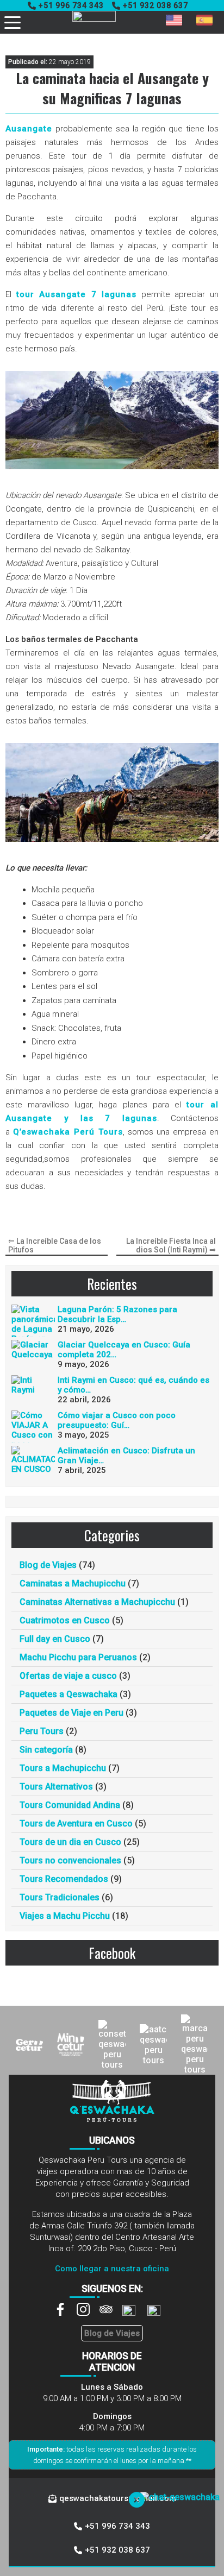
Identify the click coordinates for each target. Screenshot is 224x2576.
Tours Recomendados (64, 1879)
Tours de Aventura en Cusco (76, 1824)
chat (129, 2544)
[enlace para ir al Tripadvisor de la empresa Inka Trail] (111, 2313)
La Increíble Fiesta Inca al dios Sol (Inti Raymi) (171, 1245)
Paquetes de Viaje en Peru (71, 1713)
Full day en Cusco (55, 1639)
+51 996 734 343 (71, 5)
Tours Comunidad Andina (70, 1805)
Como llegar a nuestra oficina (112, 2269)
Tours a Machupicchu (63, 1768)
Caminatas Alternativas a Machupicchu (97, 1602)
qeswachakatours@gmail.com (118, 2498)
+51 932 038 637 (155, 5)
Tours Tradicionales (60, 1897)
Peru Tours (42, 1731)
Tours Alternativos (56, 1787)
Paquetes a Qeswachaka (69, 1694)
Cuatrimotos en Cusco (65, 1620)
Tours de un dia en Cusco (70, 1842)
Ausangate (29, 129)
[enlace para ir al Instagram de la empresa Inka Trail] (88, 2313)
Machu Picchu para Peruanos (78, 1657)
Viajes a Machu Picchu (65, 1916)
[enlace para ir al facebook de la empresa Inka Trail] (65, 2313)
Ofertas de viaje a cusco (68, 1676)
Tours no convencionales (70, 1860)
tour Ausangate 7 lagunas (77, 294)
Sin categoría (46, 1750)
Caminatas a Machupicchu (73, 1583)
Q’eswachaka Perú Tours (68, 1132)
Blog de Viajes (48, 1565)
